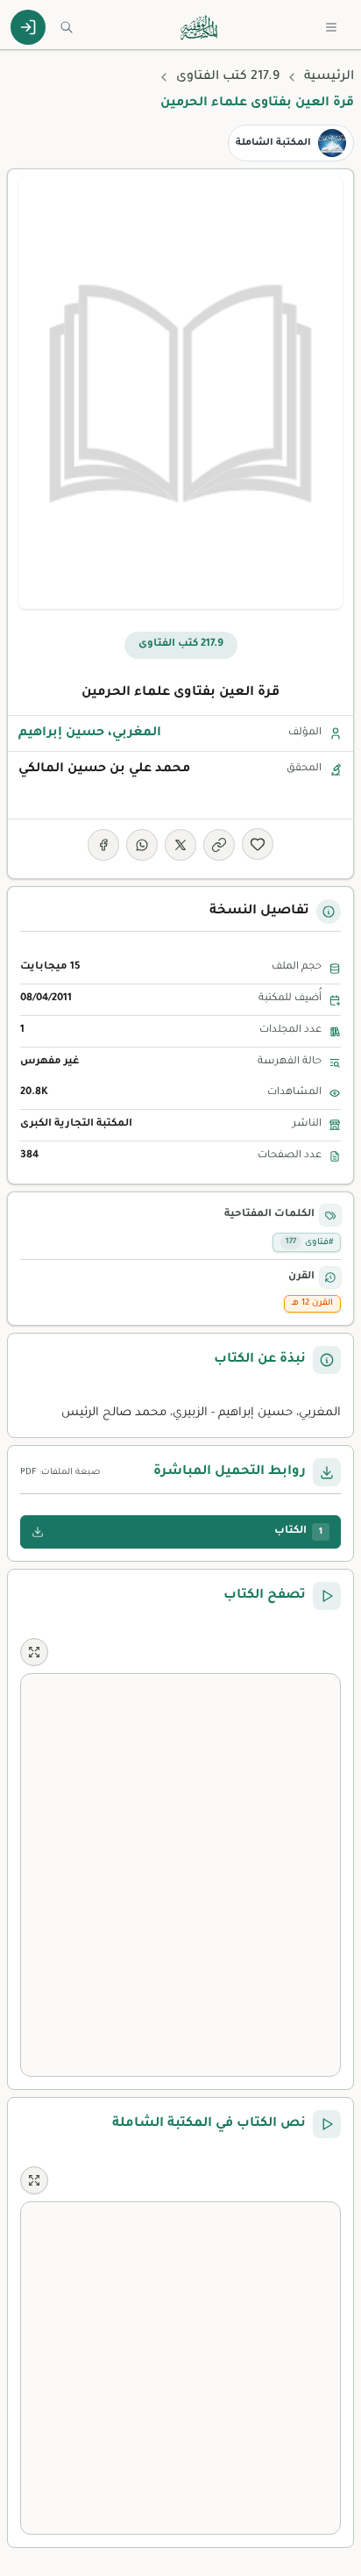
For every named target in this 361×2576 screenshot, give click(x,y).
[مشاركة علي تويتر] (180, 845)
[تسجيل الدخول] (28, 27)
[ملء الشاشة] (34, 1652)
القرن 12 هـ (312, 1303)
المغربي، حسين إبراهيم (90, 733)
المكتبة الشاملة (273, 143)
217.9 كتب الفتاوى (228, 77)
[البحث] (67, 27)
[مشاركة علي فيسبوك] (103, 845)
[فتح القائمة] (331, 27)
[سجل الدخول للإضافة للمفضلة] (258, 844)
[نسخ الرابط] (219, 845)
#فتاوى (309, 1243)
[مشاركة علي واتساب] (142, 845)
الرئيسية (329, 77)
